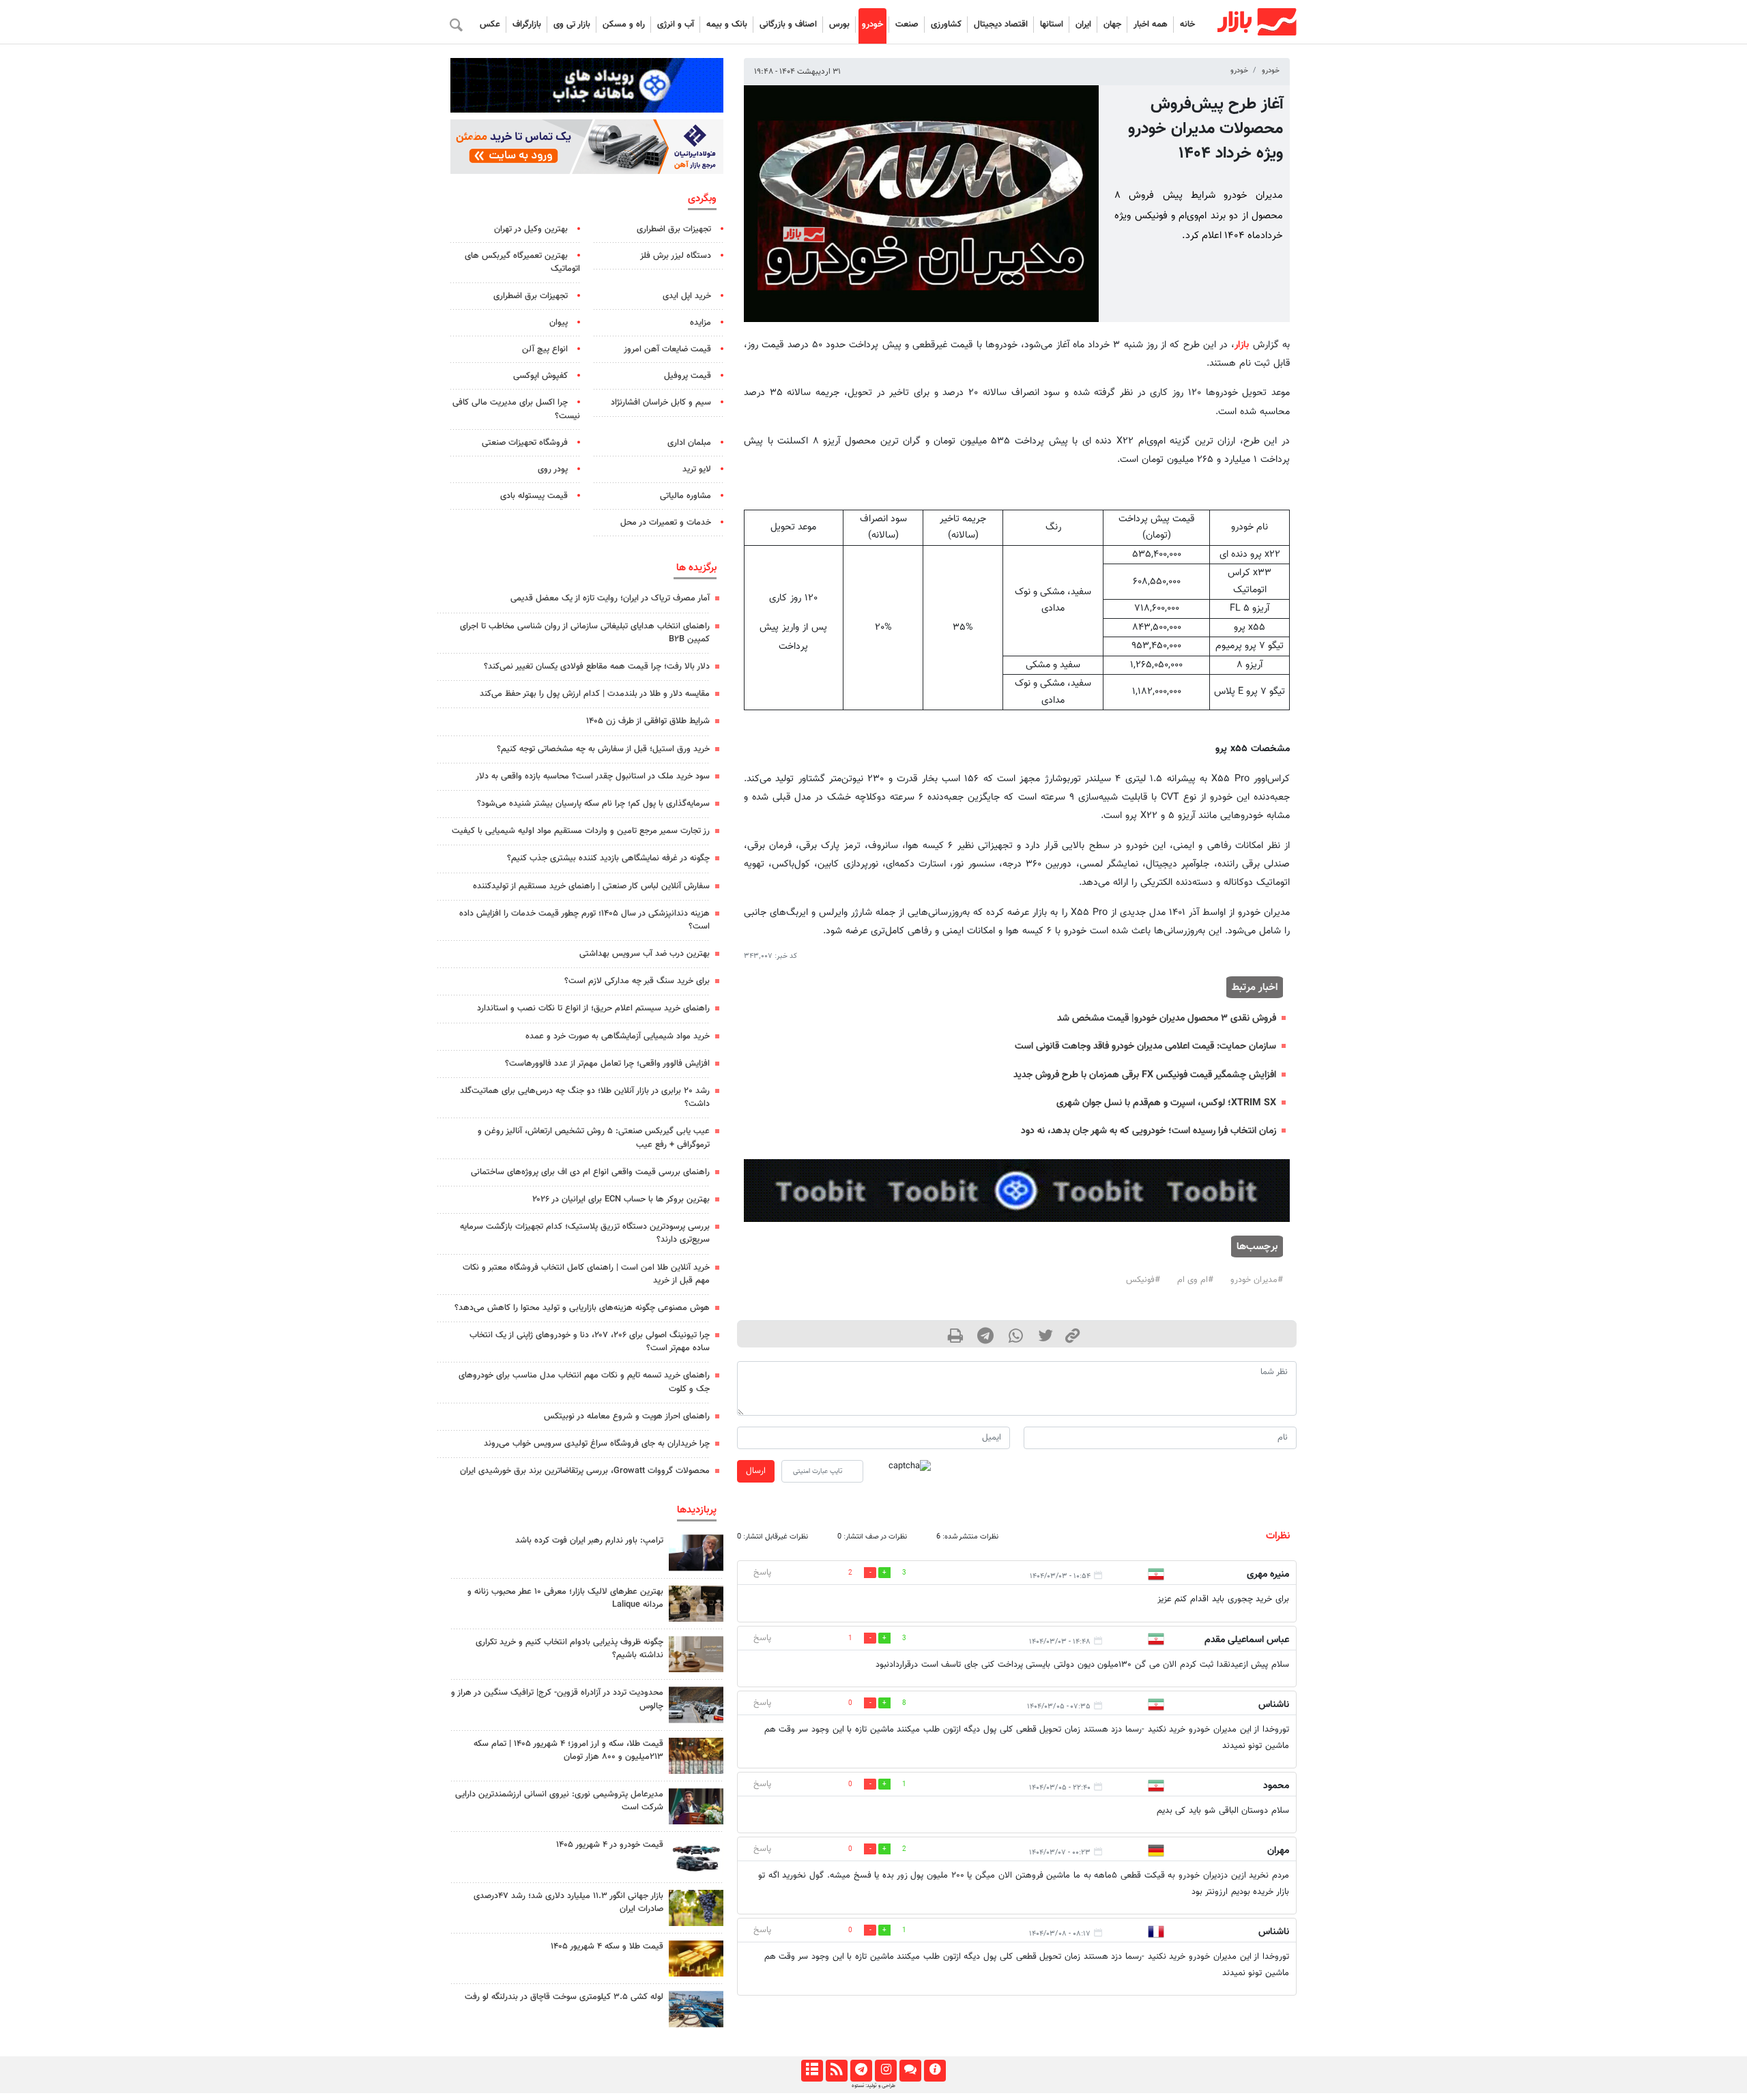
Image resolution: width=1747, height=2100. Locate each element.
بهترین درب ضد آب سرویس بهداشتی (645, 954)
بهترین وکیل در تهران (531, 229)
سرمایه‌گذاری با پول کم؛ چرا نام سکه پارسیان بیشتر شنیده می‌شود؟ (593, 804)
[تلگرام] (861, 2071)
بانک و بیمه (727, 25)
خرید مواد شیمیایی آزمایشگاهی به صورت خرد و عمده (618, 1036)
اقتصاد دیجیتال (1001, 25)
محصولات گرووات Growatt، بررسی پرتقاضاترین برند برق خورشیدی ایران (585, 1471)
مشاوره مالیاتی (685, 496)
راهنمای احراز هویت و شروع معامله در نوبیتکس (627, 1416)
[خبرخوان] (836, 2071)
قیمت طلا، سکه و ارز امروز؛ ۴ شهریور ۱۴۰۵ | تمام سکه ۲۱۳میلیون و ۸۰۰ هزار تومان (568, 1750)
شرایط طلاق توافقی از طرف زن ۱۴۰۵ (648, 721)
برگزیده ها (696, 568)
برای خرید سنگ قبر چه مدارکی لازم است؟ (637, 981)
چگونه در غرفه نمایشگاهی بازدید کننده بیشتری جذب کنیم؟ (608, 858)
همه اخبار (1151, 25)
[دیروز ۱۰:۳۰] (696, 2009)
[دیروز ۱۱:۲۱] (696, 1604)
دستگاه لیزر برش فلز (676, 256)
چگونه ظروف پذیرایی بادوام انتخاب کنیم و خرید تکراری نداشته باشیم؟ (569, 1649)
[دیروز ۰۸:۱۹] (696, 1654)
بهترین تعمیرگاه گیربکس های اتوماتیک (522, 262)
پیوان (559, 323)
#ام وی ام (1195, 1280)
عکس (490, 25)
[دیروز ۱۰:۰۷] (696, 1705)
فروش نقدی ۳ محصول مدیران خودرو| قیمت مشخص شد (1167, 1018)
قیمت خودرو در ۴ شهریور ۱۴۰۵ (610, 1845)
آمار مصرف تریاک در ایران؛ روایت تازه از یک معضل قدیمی (610, 598)
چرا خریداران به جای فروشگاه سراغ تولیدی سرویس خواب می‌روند (597, 1444)
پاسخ (762, 1573)
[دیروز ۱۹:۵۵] (696, 1806)
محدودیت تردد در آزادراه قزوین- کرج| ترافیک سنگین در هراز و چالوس (557, 1699)
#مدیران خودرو (1257, 1280)
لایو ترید (697, 469)
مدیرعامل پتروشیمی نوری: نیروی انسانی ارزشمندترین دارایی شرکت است (559, 1801)
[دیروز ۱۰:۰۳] (696, 1857)
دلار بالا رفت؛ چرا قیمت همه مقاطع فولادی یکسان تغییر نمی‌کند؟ (597, 667)
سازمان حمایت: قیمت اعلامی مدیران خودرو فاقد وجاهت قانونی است (1145, 1046)
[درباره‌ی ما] (935, 2071)
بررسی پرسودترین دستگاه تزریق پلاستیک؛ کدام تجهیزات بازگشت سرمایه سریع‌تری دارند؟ (585, 1233)
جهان (1112, 25)
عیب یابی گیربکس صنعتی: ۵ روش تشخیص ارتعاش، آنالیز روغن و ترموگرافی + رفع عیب (594, 1138)
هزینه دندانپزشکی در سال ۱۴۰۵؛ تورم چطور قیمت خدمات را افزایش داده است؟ (584, 920)
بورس (839, 25)
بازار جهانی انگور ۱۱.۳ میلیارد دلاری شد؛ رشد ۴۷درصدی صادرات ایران (568, 1902)
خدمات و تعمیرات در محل (666, 523)
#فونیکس (1143, 1280)
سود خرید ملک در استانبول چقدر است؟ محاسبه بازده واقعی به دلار (593, 776)
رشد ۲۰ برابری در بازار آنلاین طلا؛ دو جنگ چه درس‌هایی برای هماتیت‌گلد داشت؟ (585, 1097)
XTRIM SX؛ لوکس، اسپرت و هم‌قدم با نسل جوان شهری (1166, 1103)
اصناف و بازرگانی (788, 25)
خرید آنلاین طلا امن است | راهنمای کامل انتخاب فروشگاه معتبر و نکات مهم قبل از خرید (586, 1274)
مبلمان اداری (689, 443)
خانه (1187, 25)
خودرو (872, 25)
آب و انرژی (676, 25)
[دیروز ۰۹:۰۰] (696, 1908)
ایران (1083, 25)
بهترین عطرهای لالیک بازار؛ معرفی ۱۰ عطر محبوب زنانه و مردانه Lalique (565, 1598)
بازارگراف (527, 25)
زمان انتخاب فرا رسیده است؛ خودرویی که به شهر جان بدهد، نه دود (1149, 1131)
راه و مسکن (624, 25)
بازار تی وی (572, 25)
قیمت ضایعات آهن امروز (667, 349)
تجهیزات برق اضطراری (674, 229)
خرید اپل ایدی (687, 296)
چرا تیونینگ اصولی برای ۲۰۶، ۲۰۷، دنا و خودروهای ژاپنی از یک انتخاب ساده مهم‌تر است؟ (590, 1342)
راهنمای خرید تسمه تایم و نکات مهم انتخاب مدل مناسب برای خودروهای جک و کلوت (584, 1382)
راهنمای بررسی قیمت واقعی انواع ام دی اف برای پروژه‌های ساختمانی (590, 1172)
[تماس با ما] (910, 2071)
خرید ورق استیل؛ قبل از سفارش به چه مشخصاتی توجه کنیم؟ (603, 749)
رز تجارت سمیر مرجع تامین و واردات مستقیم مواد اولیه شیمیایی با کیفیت (581, 831)
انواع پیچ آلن (545, 349)
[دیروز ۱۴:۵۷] (696, 1756)
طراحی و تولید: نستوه (873, 2086)
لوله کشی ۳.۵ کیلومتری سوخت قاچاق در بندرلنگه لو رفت (564, 1997)
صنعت (907, 25)
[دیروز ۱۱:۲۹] (696, 1958)
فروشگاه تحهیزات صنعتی (525, 443)
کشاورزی (946, 25)
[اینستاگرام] (885, 2071)
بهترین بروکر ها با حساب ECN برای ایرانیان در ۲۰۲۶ (621, 1199)
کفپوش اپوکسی (540, 376)
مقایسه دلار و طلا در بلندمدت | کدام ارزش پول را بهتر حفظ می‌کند (595, 694)
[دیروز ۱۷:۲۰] (696, 1552)
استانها (1052, 25)
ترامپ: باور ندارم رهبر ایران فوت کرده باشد (589, 1541)
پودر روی (553, 469)
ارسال (756, 1471)
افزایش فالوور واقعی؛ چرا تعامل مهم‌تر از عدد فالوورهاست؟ (607, 1064)
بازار (1242, 345)
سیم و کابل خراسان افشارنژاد (661, 403)
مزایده (701, 323)
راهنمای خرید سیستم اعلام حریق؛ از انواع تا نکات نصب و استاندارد (593, 1008)
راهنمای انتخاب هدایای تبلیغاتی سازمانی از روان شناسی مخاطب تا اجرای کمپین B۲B (585, 633)
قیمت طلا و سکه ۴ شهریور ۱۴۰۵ (607, 1946)
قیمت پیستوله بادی (534, 496)
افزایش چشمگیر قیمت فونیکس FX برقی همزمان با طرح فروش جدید (1145, 1075)
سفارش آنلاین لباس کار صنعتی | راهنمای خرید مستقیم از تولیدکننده (591, 886)
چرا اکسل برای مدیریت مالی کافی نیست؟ (516, 409)
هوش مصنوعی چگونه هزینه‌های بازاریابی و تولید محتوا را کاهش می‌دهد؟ (582, 1308)
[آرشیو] (812, 2071)
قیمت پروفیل (688, 376)
